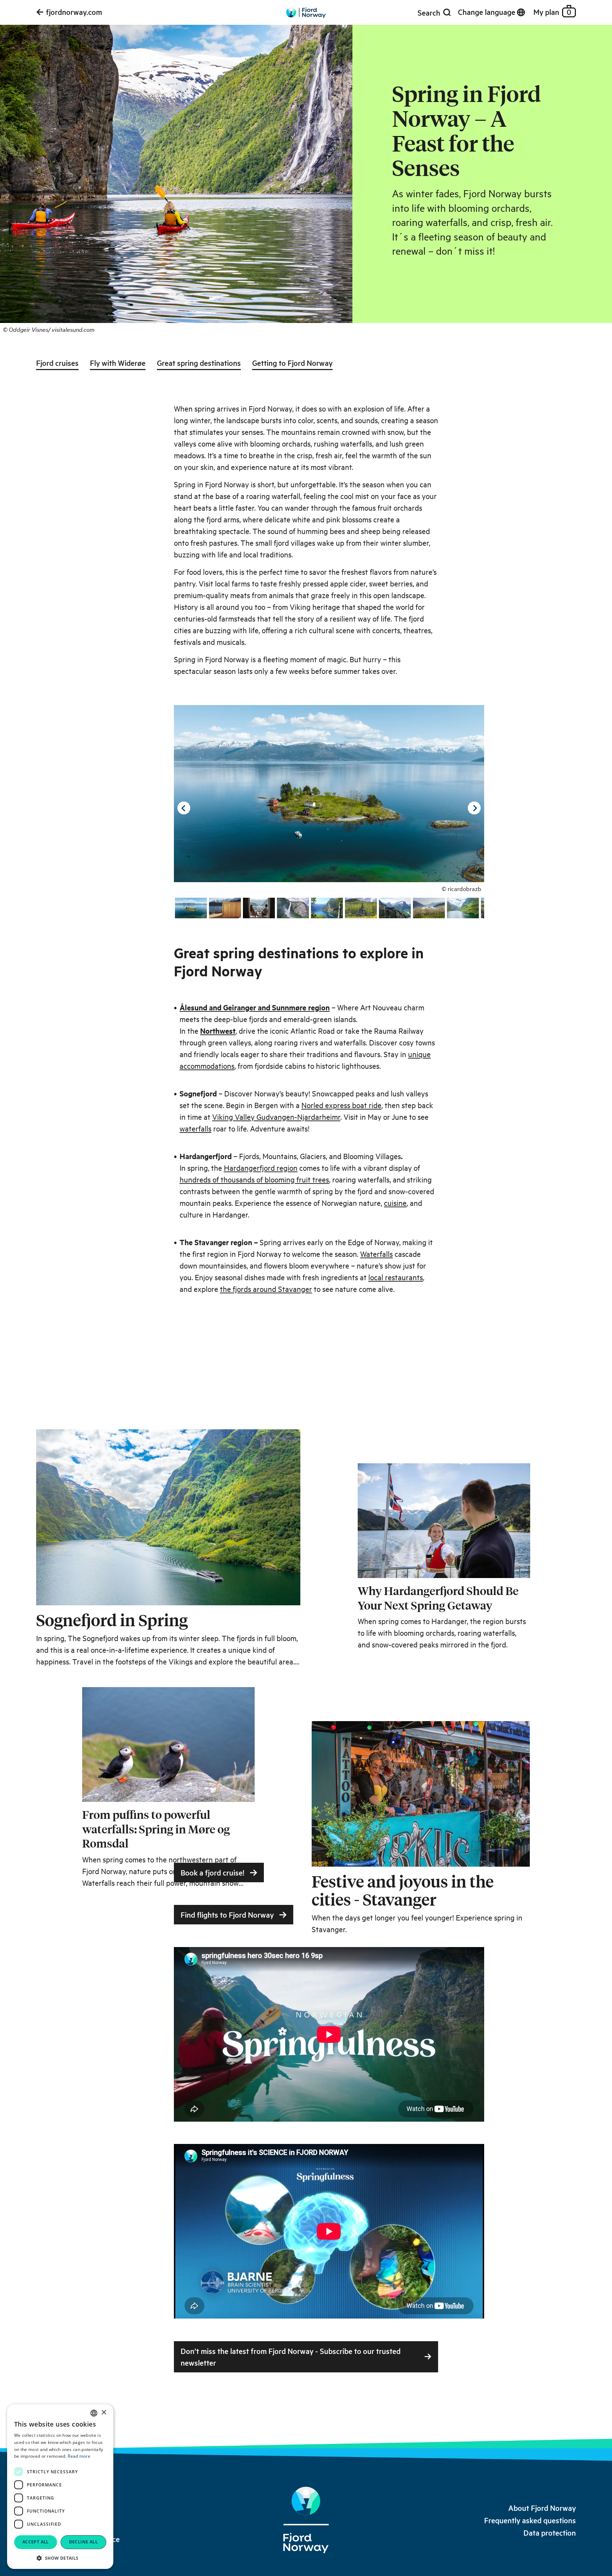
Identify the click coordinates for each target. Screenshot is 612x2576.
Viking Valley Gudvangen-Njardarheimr (276, 1117)
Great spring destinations (199, 363)
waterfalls (195, 1128)
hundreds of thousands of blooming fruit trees (254, 1179)
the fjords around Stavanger (266, 1289)
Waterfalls (376, 1254)
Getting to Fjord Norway (292, 363)
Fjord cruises (57, 363)
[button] (60, 2558)
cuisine (395, 1203)
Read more (79, 2456)
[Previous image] (184, 808)
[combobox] (94, 2413)
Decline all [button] (83, 2542)
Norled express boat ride (341, 1105)
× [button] (104, 2413)
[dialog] (60, 2487)
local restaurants (396, 1277)
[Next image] (474, 808)
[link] (69, 12)
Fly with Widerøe (118, 363)
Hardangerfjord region (261, 1168)
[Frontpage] (306, 15)
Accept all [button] (36, 2542)
